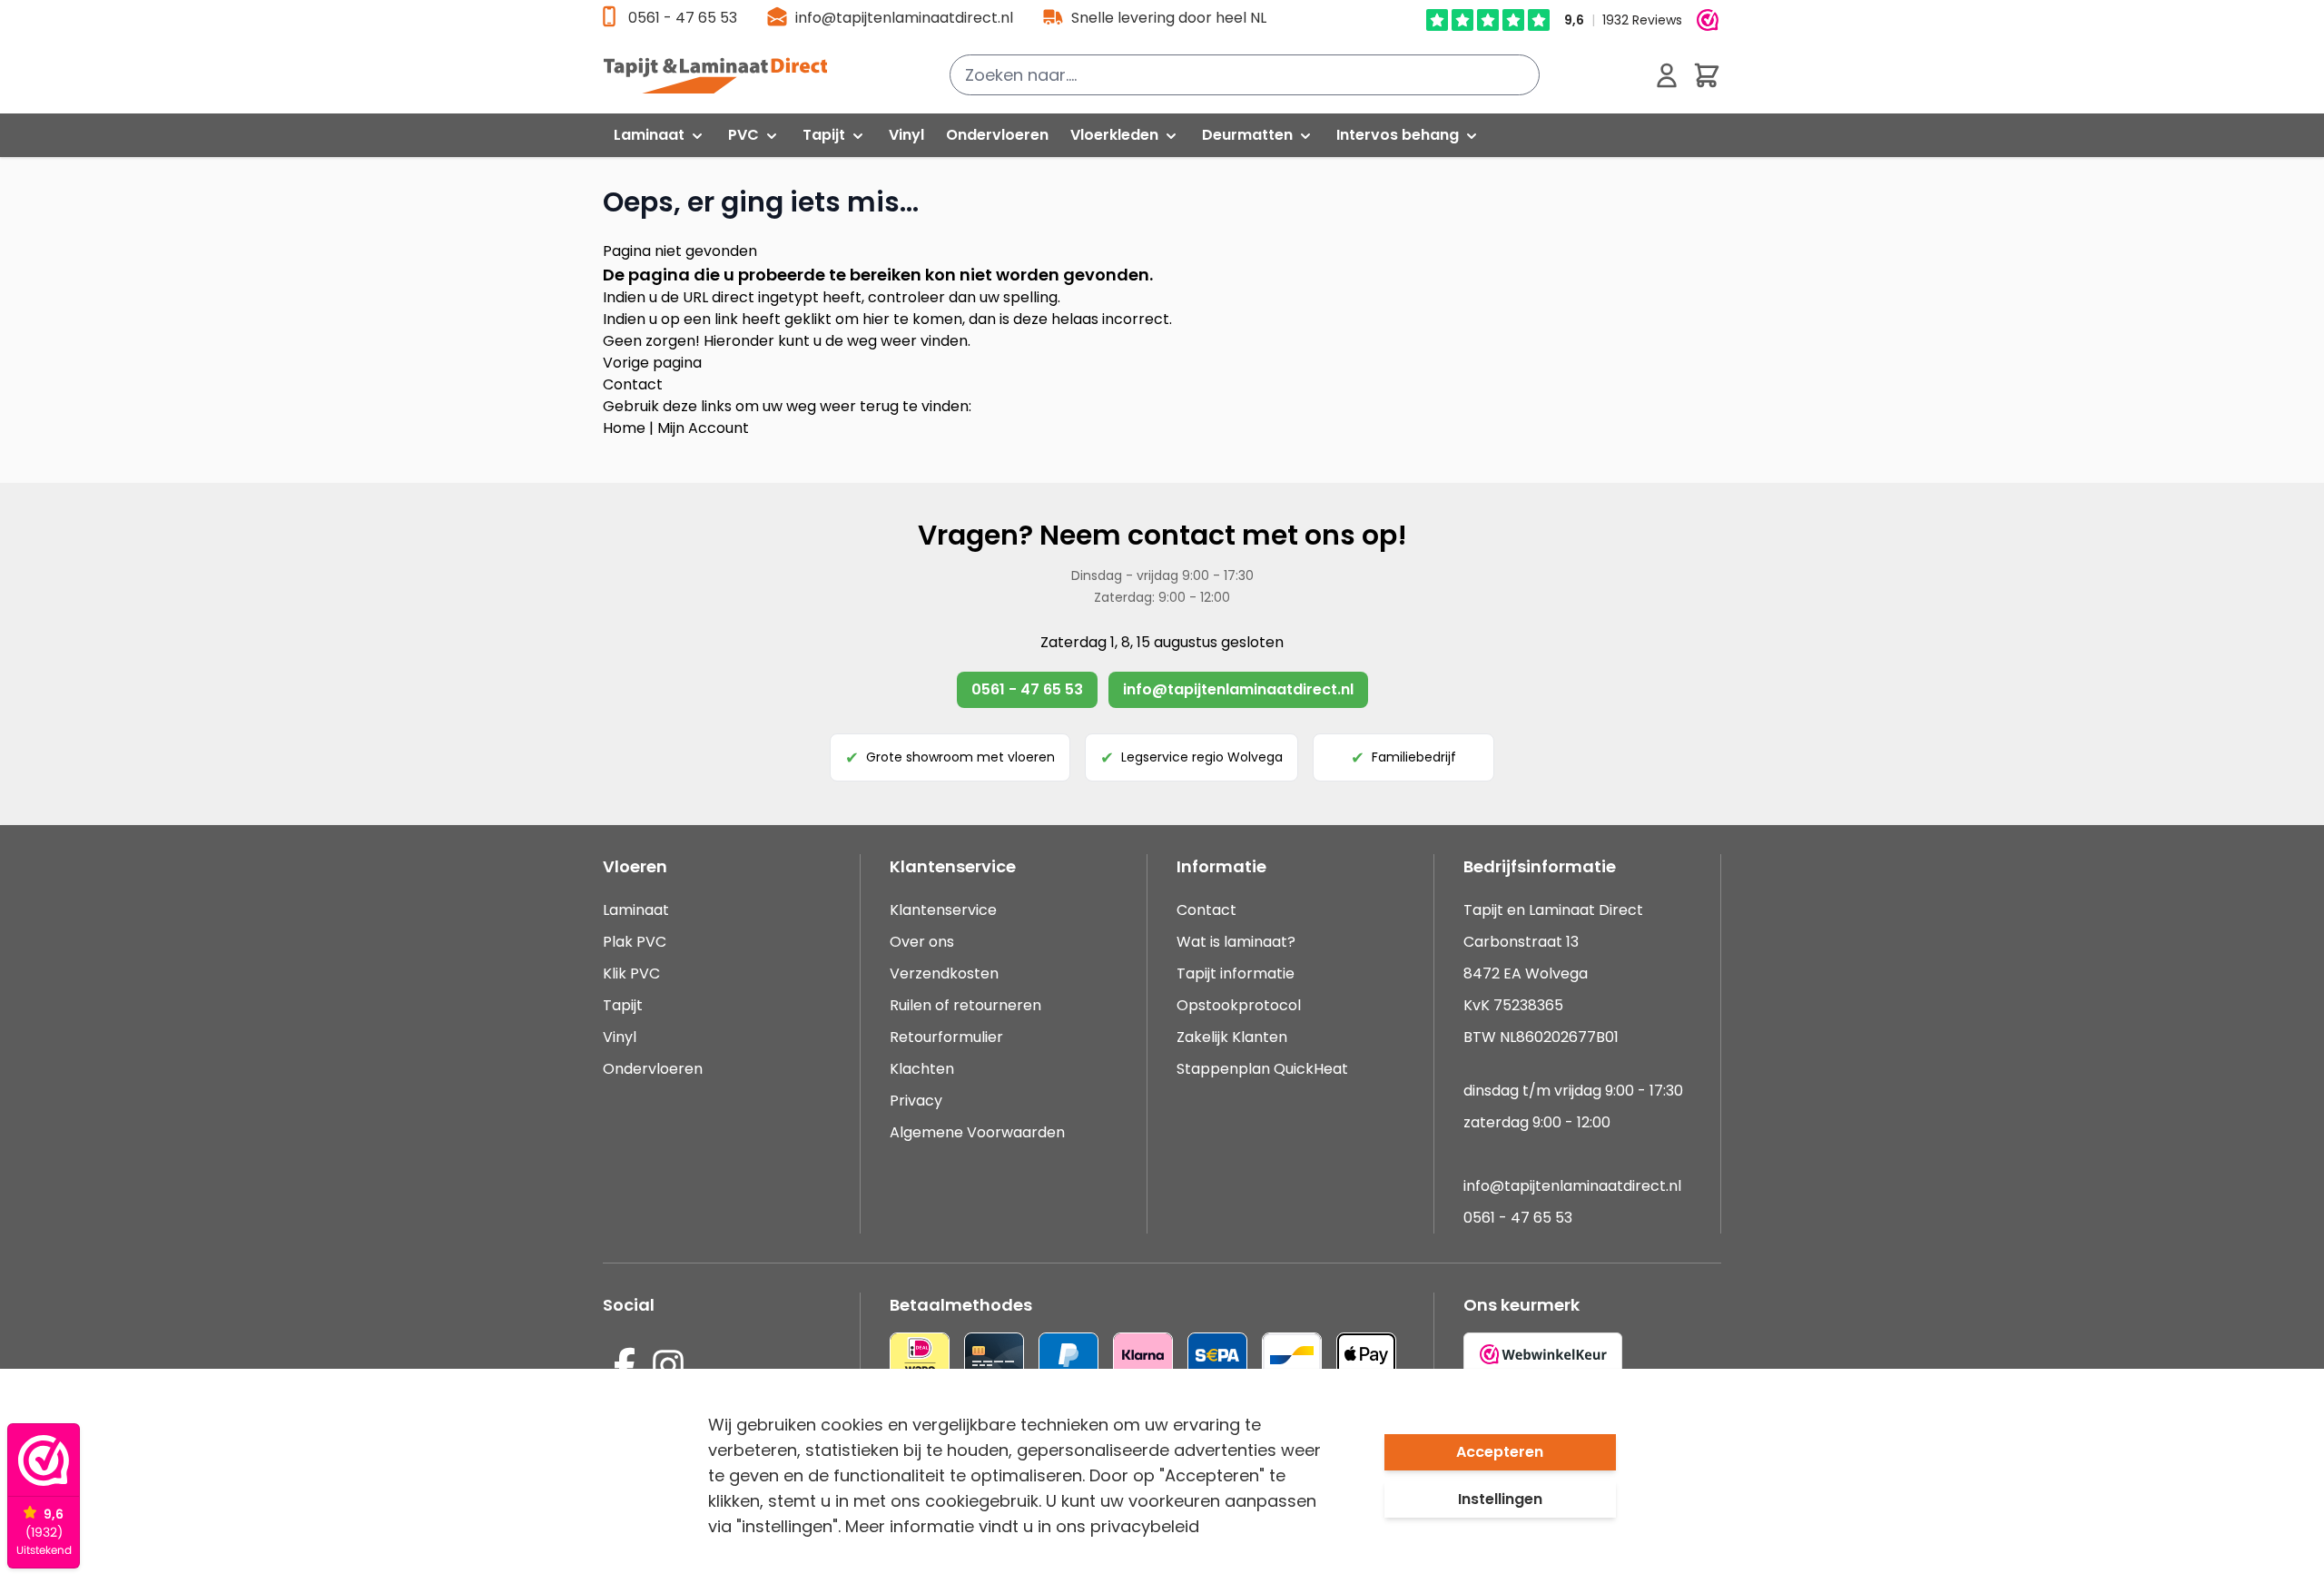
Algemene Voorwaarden (977, 1132)
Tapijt (623, 1005)
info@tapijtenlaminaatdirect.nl (904, 18)
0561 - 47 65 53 (683, 18)
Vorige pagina (652, 363)
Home (624, 428)
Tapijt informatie (1236, 973)
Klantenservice (943, 910)
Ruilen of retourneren (965, 1005)
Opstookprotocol (1239, 1005)
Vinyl (620, 1037)
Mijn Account (703, 428)
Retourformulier (946, 1037)
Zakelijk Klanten (1232, 1037)
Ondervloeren (653, 1069)
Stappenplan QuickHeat (1262, 1069)
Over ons (922, 942)
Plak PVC (635, 942)
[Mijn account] (1667, 75)
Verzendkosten (944, 973)
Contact (633, 384)
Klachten (922, 1069)
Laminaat (636, 910)
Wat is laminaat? (1238, 942)
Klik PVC (631, 973)
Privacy (916, 1101)
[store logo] (725, 75)
